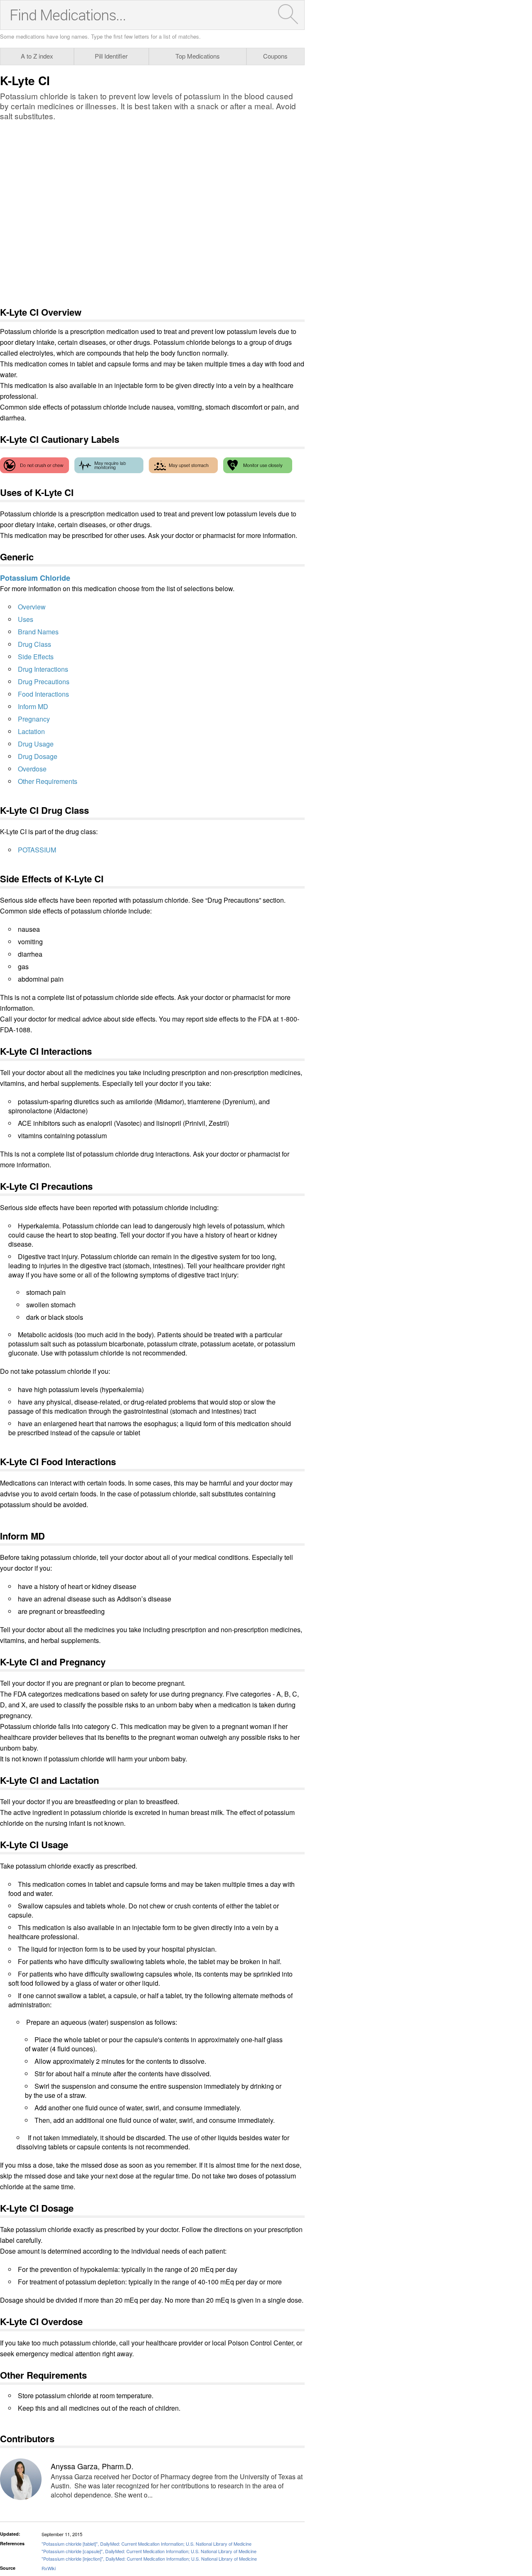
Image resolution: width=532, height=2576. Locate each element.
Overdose (32, 769)
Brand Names (38, 632)
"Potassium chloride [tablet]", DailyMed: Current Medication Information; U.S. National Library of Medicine (147, 2544)
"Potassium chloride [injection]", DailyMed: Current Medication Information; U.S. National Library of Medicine (149, 2559)
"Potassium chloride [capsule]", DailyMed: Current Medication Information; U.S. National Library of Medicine (149, 2551)
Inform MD (33, 706)
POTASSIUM (37, 850)
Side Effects (36, 657)
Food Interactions (43, 694)
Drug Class (34, 644)
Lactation (31, 731)
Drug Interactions (43, 669)
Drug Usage (36, 744)
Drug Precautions (44, 681)
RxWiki (49, 2568)
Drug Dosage (38, 756)
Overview (32, 607)
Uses (26, 619)
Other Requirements (48, 781)
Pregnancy (34, 719)
